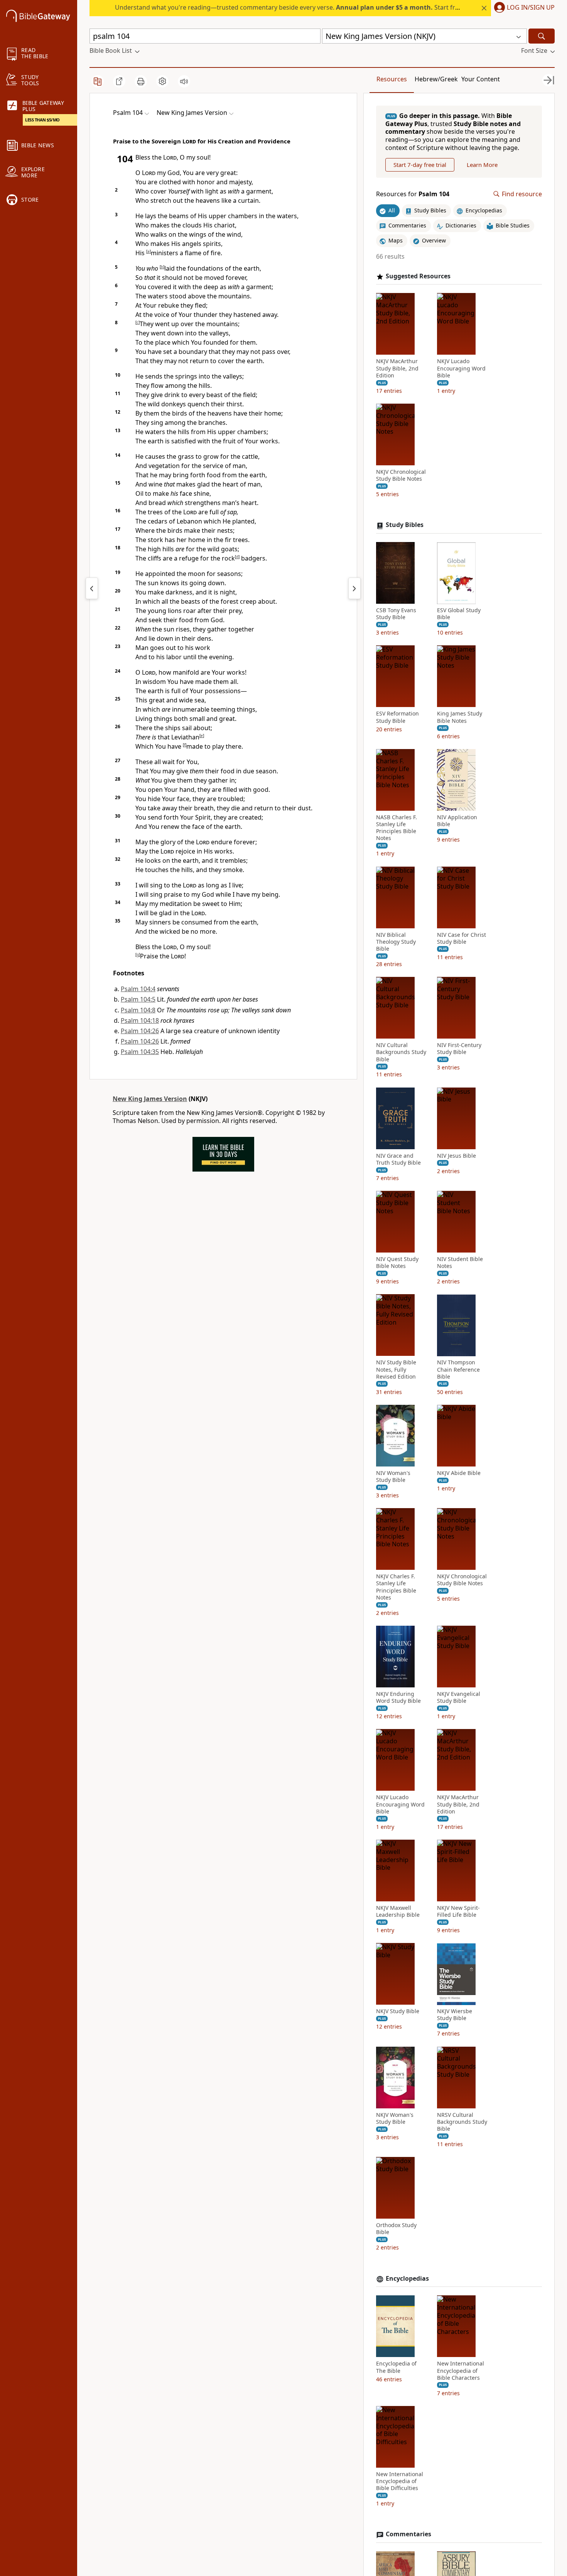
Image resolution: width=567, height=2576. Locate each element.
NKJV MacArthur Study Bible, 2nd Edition (397, 369)
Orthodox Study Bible (396, 2229)
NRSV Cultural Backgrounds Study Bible (462, 2122)
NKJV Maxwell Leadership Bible (398, 1911)
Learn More (482, 165)
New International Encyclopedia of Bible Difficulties (400, 2481)
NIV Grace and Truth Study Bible (398, 1159)
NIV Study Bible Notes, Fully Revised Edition (396, 1370)
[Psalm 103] (92, 588)
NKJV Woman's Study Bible (395, 2118)
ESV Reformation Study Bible (397, 717)
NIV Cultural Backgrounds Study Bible (401, 1052)
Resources (392, 79)
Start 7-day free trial (420, 165)
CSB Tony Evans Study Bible (396, 614)
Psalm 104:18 (140, 1020)
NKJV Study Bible (398, 2012)
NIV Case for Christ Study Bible (462, 938)
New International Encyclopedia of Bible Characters (461, 2371)
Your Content (481, 79)
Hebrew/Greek (436, 79)
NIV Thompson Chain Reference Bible (458, 1370)
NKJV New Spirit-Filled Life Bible (458, 1911)
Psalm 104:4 (138, 989)
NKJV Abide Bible (459, 1473)
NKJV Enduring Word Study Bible (398, 1697)
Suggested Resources (418, 276)
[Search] (542, 36)
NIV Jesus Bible (456, 1156)
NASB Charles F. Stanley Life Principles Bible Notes (397, 828)
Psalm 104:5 (138, 999)
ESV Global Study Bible (459, 614)
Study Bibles (405, 525)
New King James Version (150, 1099)
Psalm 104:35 (140, 1052)
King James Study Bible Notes (460, 717)
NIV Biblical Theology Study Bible (396, 942)
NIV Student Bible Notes (460, 1263)
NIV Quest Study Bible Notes (397, 1263)
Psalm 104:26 (140, 1031)
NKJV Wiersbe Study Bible (455, 2015)
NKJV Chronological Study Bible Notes (401, 475)
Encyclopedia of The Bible (396, 2367)
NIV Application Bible (457, 821)
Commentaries (408, 2535)
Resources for (413, 194)
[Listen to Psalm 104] (184, 81)
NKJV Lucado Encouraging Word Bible (461, 369)
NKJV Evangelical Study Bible (459, 1697)
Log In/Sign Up (531, 8)
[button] (523, 8)
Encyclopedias (407, 2279)
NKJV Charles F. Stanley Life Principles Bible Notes (396, 1587)
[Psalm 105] (354, 588)
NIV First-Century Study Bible (459, 1049)
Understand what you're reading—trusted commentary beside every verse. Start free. (289, 7)
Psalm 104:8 (138, 1010)
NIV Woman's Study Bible (393, 1477)
